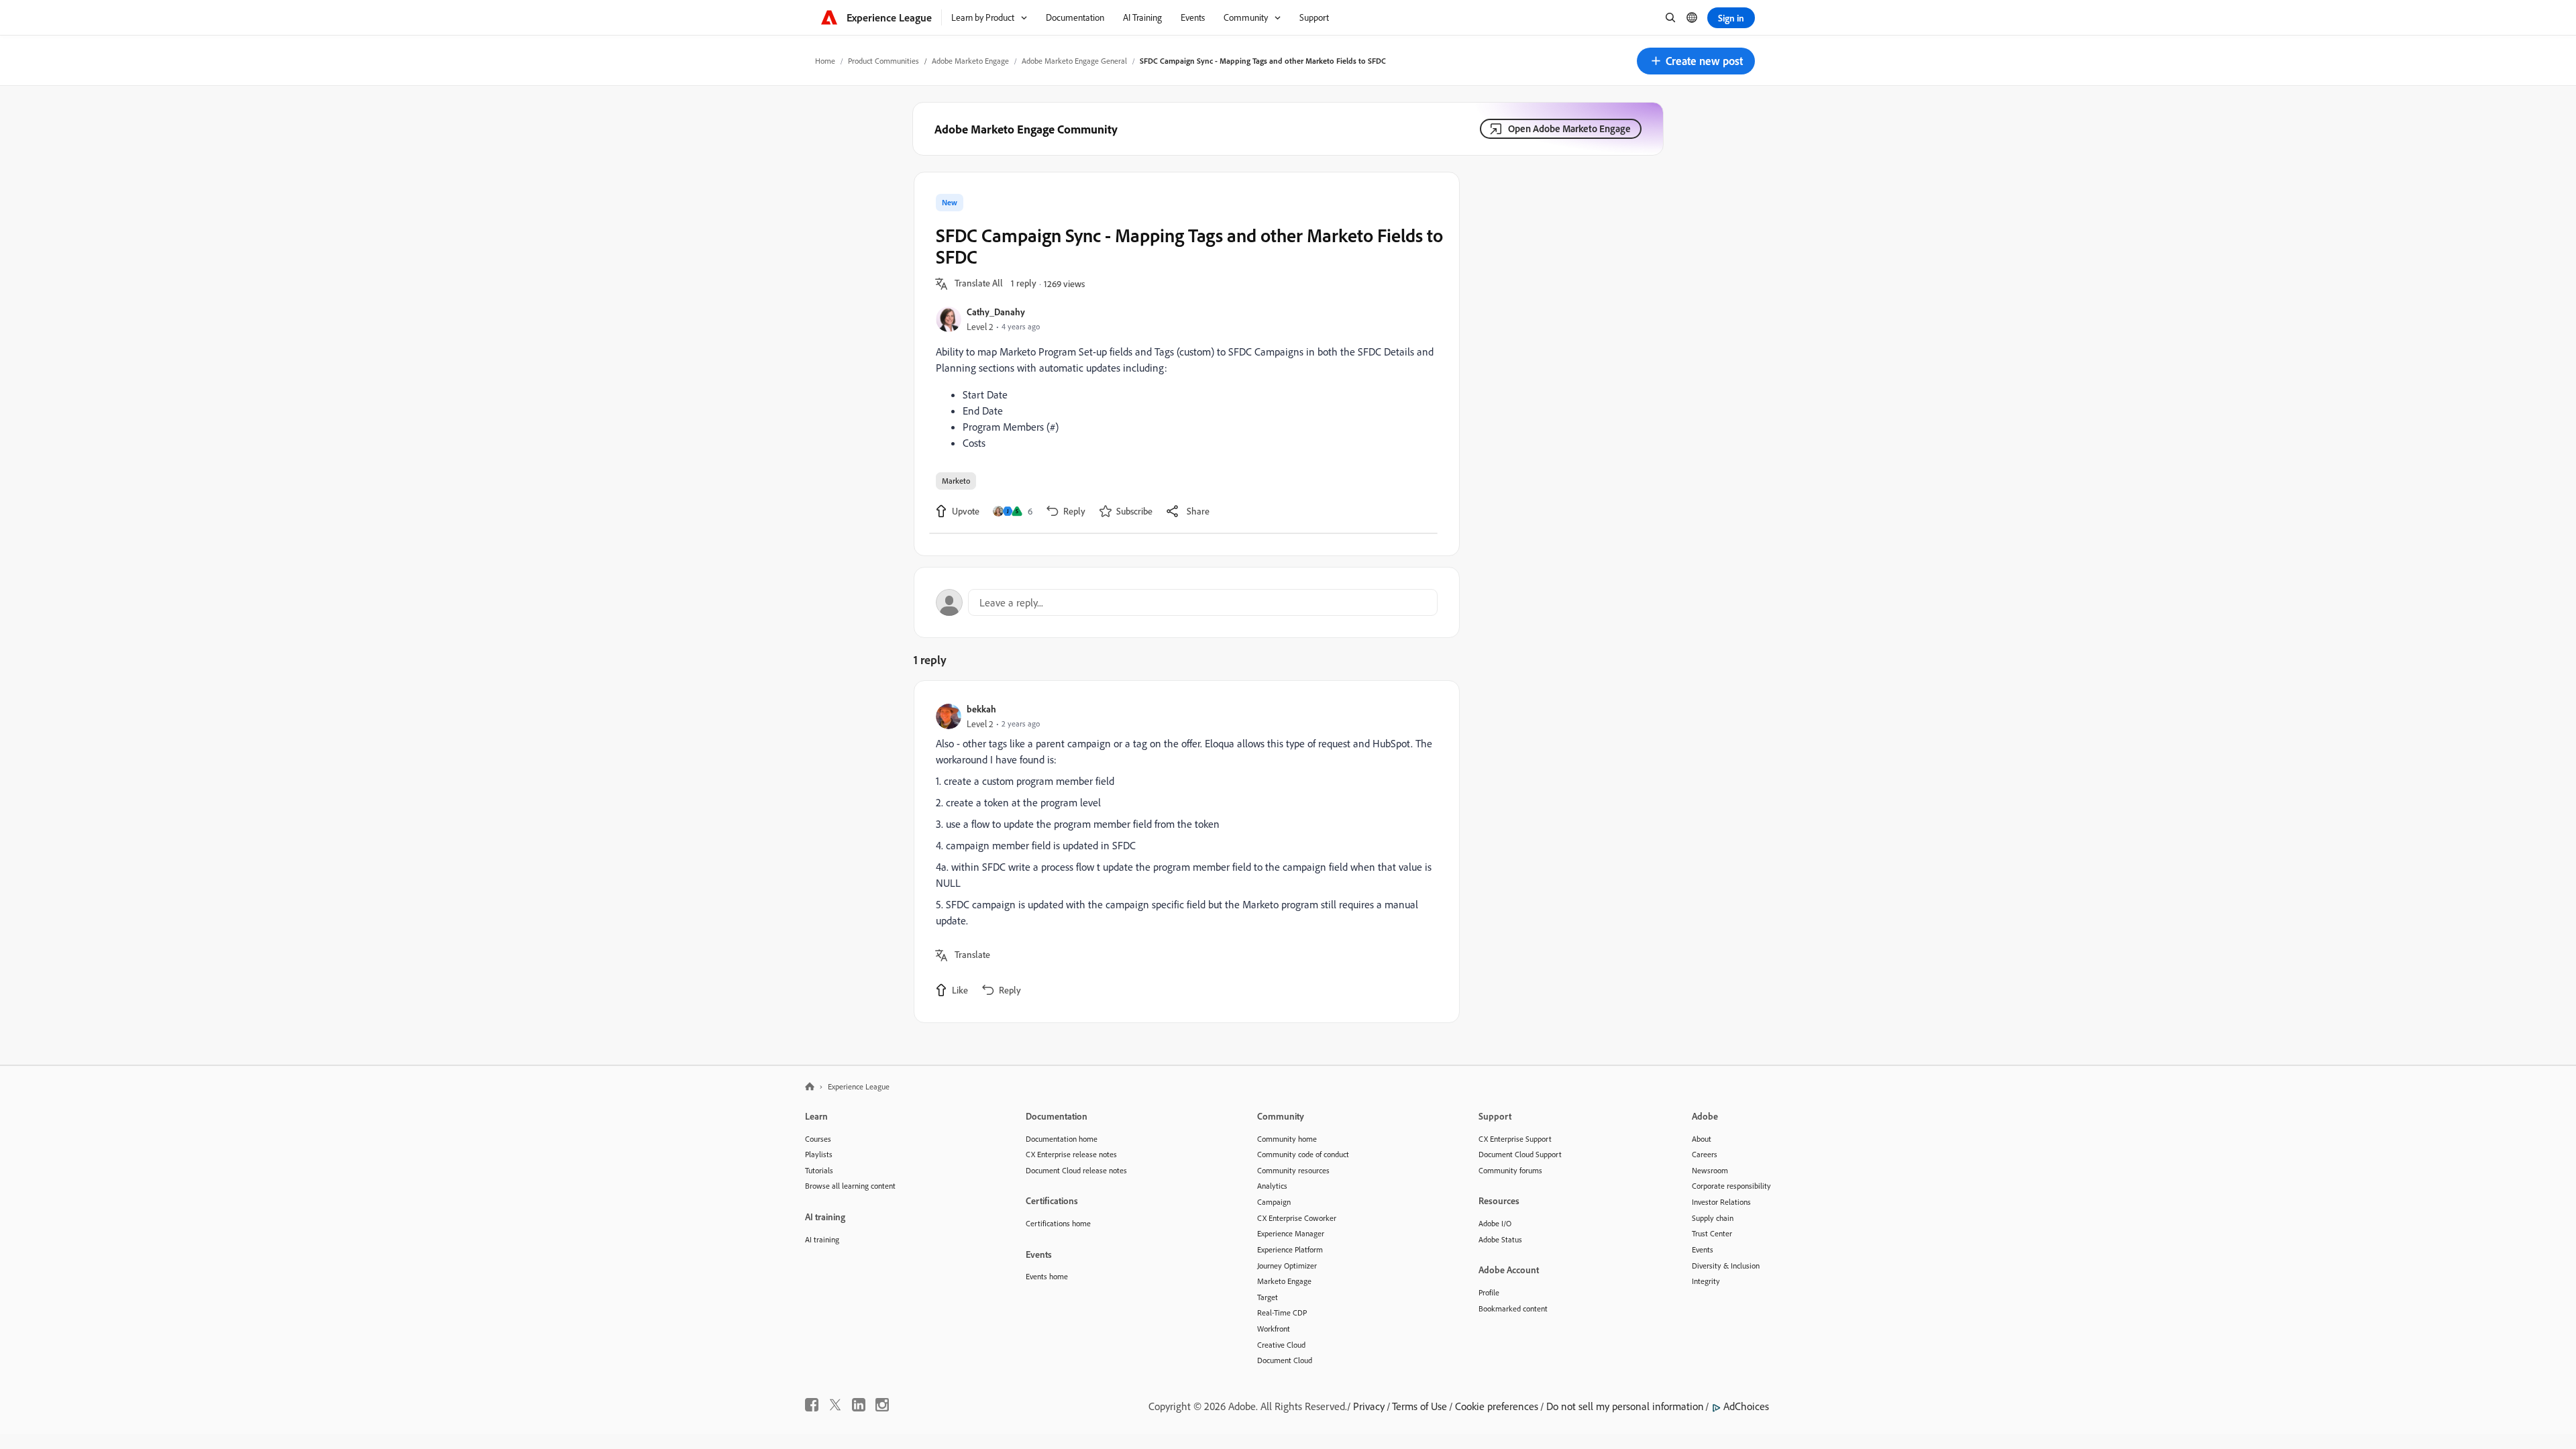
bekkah (981, 709)
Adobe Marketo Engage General (1074, 61)
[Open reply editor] (1187, 602)
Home (825, 61)
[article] (1183, 852)
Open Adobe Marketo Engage (1569, 128)
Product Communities (883, 61)
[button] (1696, 61)
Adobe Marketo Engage (970, 61)
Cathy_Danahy (996, 312)
